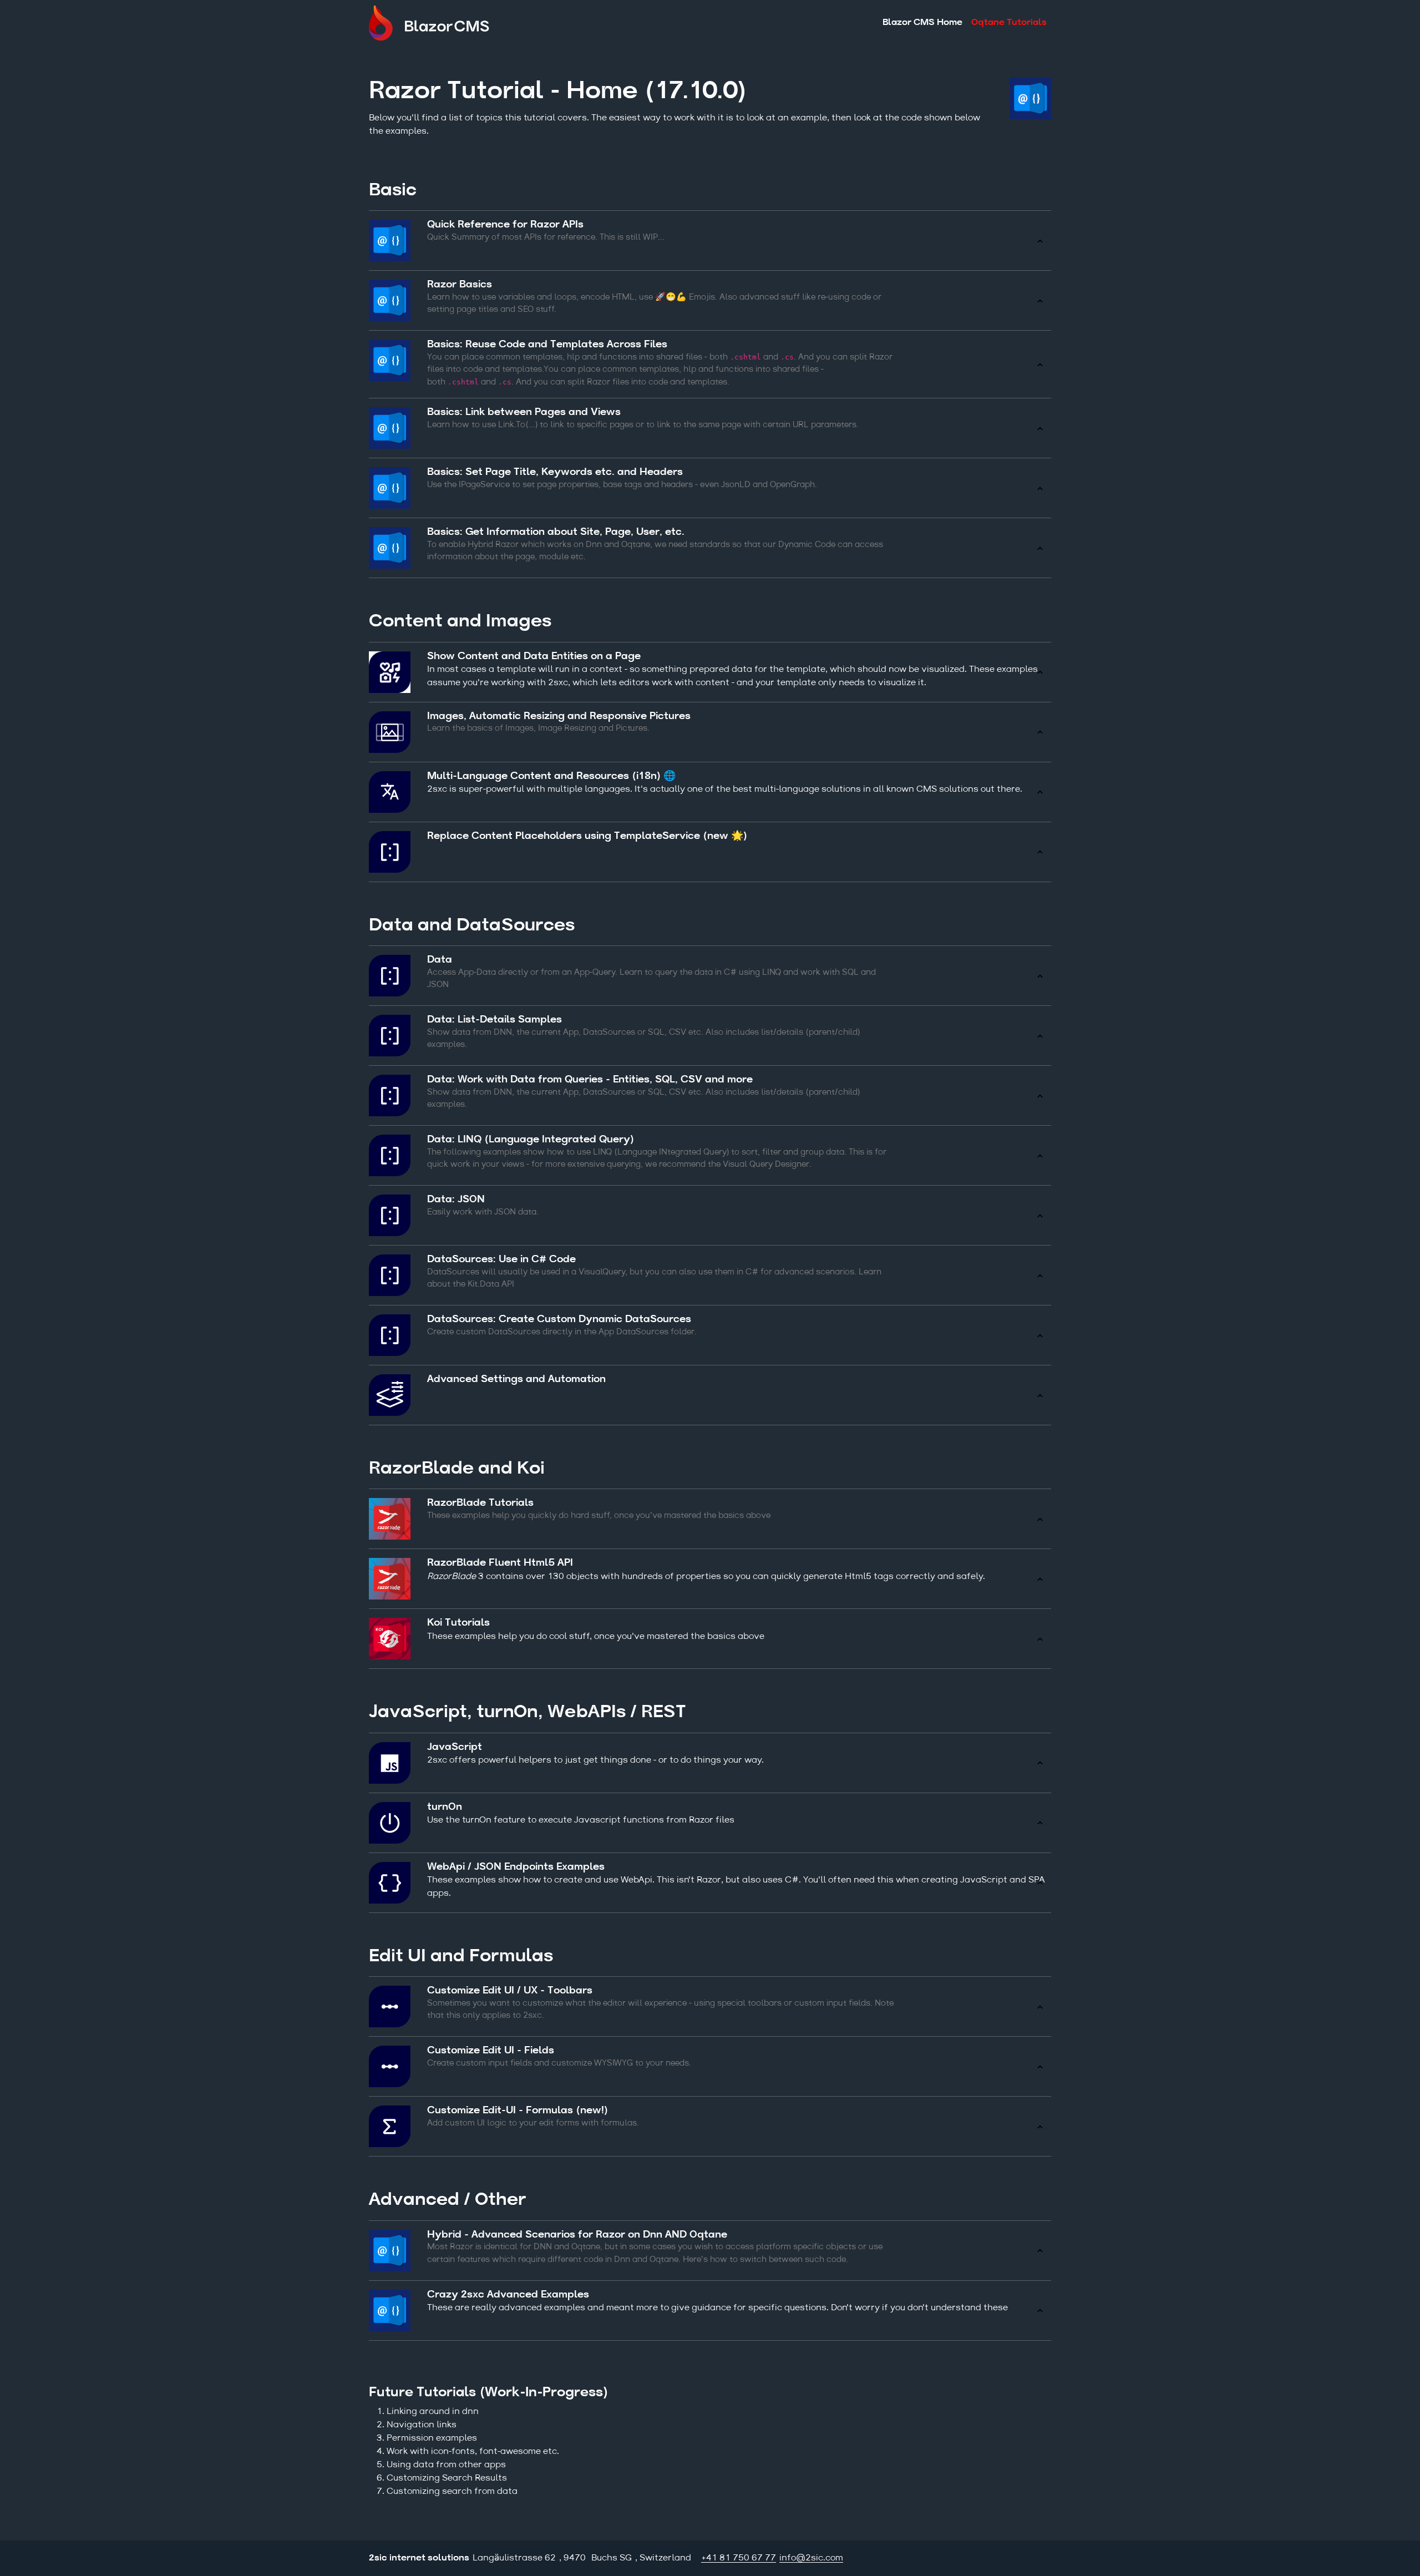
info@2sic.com (811, 2558)
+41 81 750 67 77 (739, 2558)
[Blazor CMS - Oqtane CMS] (438, 23)
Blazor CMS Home (922, 23)
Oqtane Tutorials (1009, 23)
